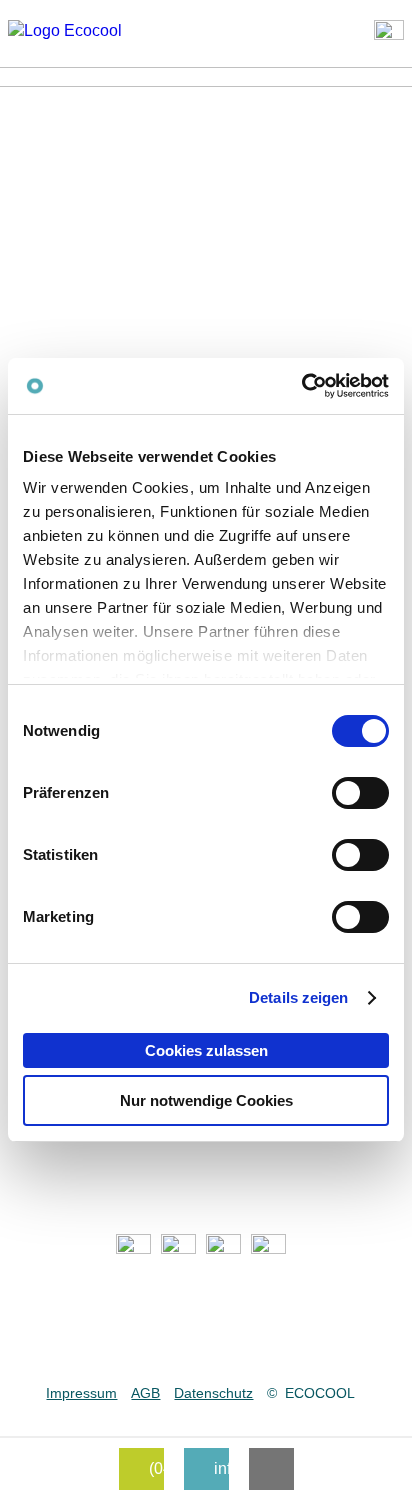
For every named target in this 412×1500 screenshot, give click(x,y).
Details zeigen (298, 997)
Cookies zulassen (206, 1050)
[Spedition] (228, 1248)
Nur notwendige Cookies (206, 1100)
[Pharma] (138, 1248)
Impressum (81, 1393)
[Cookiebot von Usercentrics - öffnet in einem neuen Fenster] (301, 386)
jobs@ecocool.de (206, 1349)
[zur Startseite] (83, 30)
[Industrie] (273, 1248)
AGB (145, 1393)
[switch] (360, 793)
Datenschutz (213, 1393)
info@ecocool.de (205, 1320)
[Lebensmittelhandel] (183, 1248)
